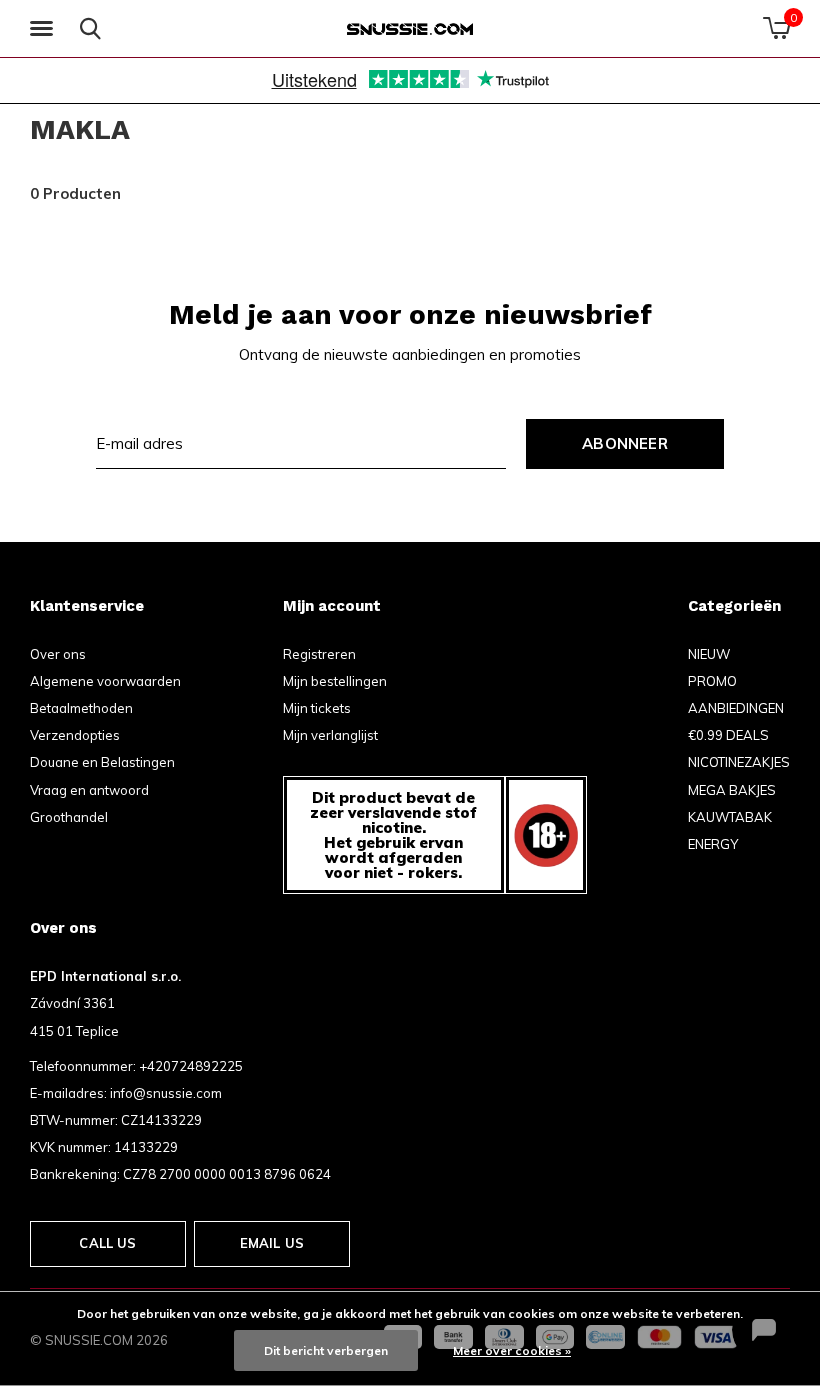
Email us (272, 1243)
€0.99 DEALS (728, 735)
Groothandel (69, 817)
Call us (107, 1243)
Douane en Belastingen (102, 762)
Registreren (319, 654)
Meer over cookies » (512, 1350)
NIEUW (709, 654)
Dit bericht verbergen (326, 1350)
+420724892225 (191, 1066)
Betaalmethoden (81, 708)
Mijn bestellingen (335, 681)
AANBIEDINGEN (736, 708)
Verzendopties (75, 735)
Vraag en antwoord (89, 790)
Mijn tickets (317, 708)
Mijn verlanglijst (330, 735)
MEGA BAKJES (732, 790)
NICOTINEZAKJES (739, 762)
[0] (776, 28)
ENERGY (713, 844)
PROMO (712, 681)
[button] (45, 29)
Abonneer (625, 443)
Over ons (58, 654)
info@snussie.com (166, 1093)
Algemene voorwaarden (105, 681)
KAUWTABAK (730, 817)
